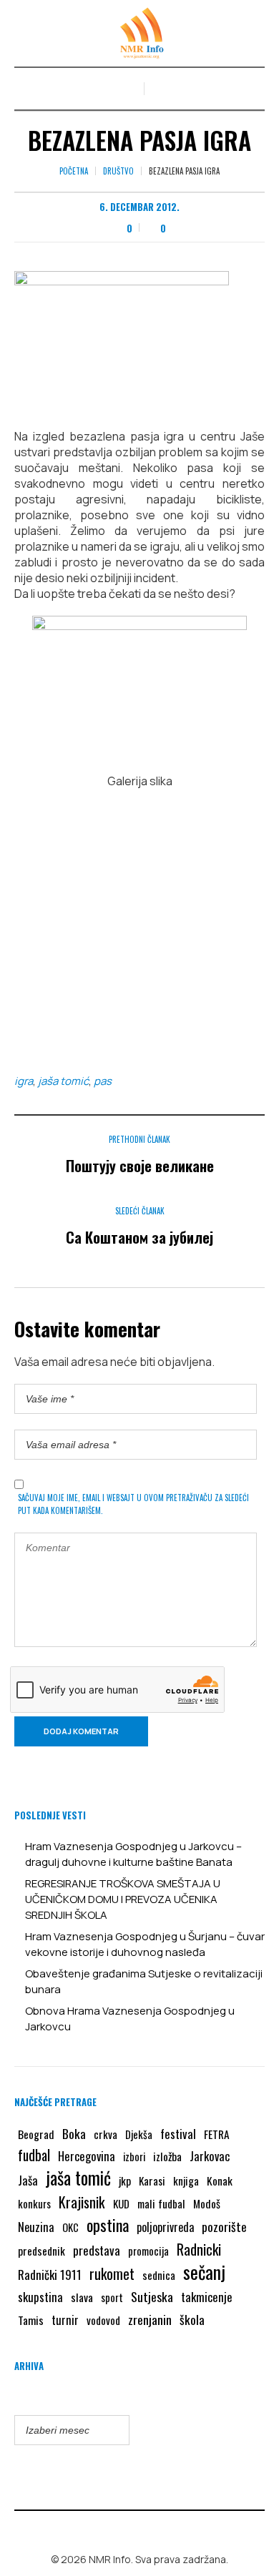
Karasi (152, 2181)
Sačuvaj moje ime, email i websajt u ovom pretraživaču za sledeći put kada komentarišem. (133, 1504)
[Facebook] (129, 2529)
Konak (220, 2181)
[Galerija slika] (139, 687)
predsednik (41, 2251)
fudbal (34, 2155)
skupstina (40, 2297)
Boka (74, 2133)
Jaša (28, 2180)
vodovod (103, 2320)
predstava (97, 2250)
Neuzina (36, 2227)
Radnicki (199, 2249)
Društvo (118, 171)
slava (82, 2297)
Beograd (36, 2134)
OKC (70, 2227)
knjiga (186, 2181)
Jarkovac (210, 2156)
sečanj (204, 2272)
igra (24, 1081)
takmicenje (207, 2297)
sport (112, 2297)
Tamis (31, 2320)
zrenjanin (150, 2319)
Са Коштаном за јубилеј (139, 1237)
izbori (134, 2156)
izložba (167, 2156)
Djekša (139, 2134)
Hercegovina (87, 2156)
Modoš (207, 2203)
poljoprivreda (165, 2227)
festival (178, 2134)
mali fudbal (161, 2203)
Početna (74, 171)
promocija (148, 2251)
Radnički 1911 (50, 2275)
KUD (121, 2203)
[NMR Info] (139, 33)
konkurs (34, 2203)
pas (103, 1081)
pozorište (224, 2226)
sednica (159, 2275)
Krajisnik (82, 2202)
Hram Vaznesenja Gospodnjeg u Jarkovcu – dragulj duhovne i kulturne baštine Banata (133, 1854)
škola (192, 2319)
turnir (65, 2320)
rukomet (112, 2273)
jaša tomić (63, 1081)
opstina (108, 2225)
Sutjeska (152, 2296)
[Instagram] (150, 2529)
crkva (106, 2134)
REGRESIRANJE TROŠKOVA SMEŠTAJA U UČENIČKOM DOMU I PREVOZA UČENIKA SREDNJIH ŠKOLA (123, 1899)
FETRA (217, 2134)
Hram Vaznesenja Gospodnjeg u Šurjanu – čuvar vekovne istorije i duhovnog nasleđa (145, 1944)
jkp (125, 2181)
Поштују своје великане (140, 1165)
